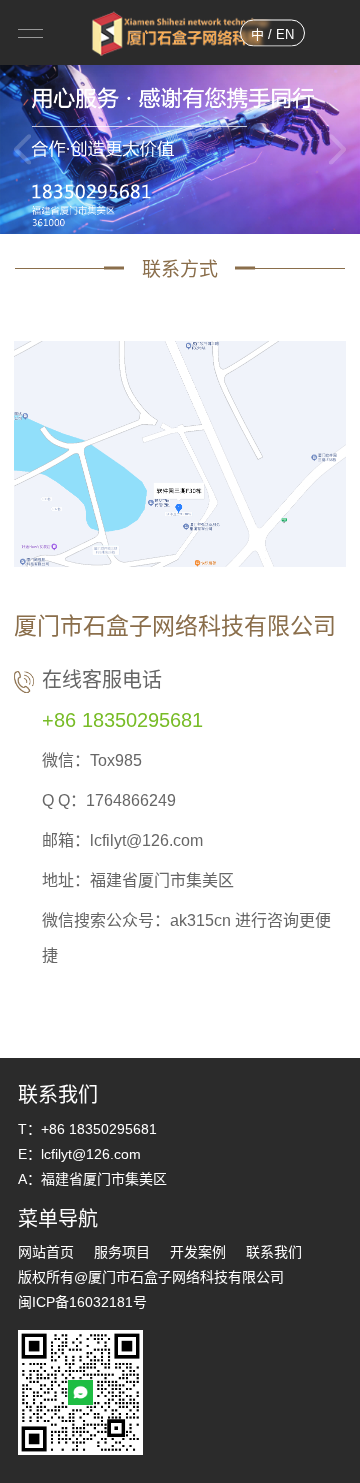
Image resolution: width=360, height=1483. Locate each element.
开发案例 (198, 1252)
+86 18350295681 (122, 720)
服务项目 (122, 1252)
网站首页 (46, 1252)
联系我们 (274, 1252)
